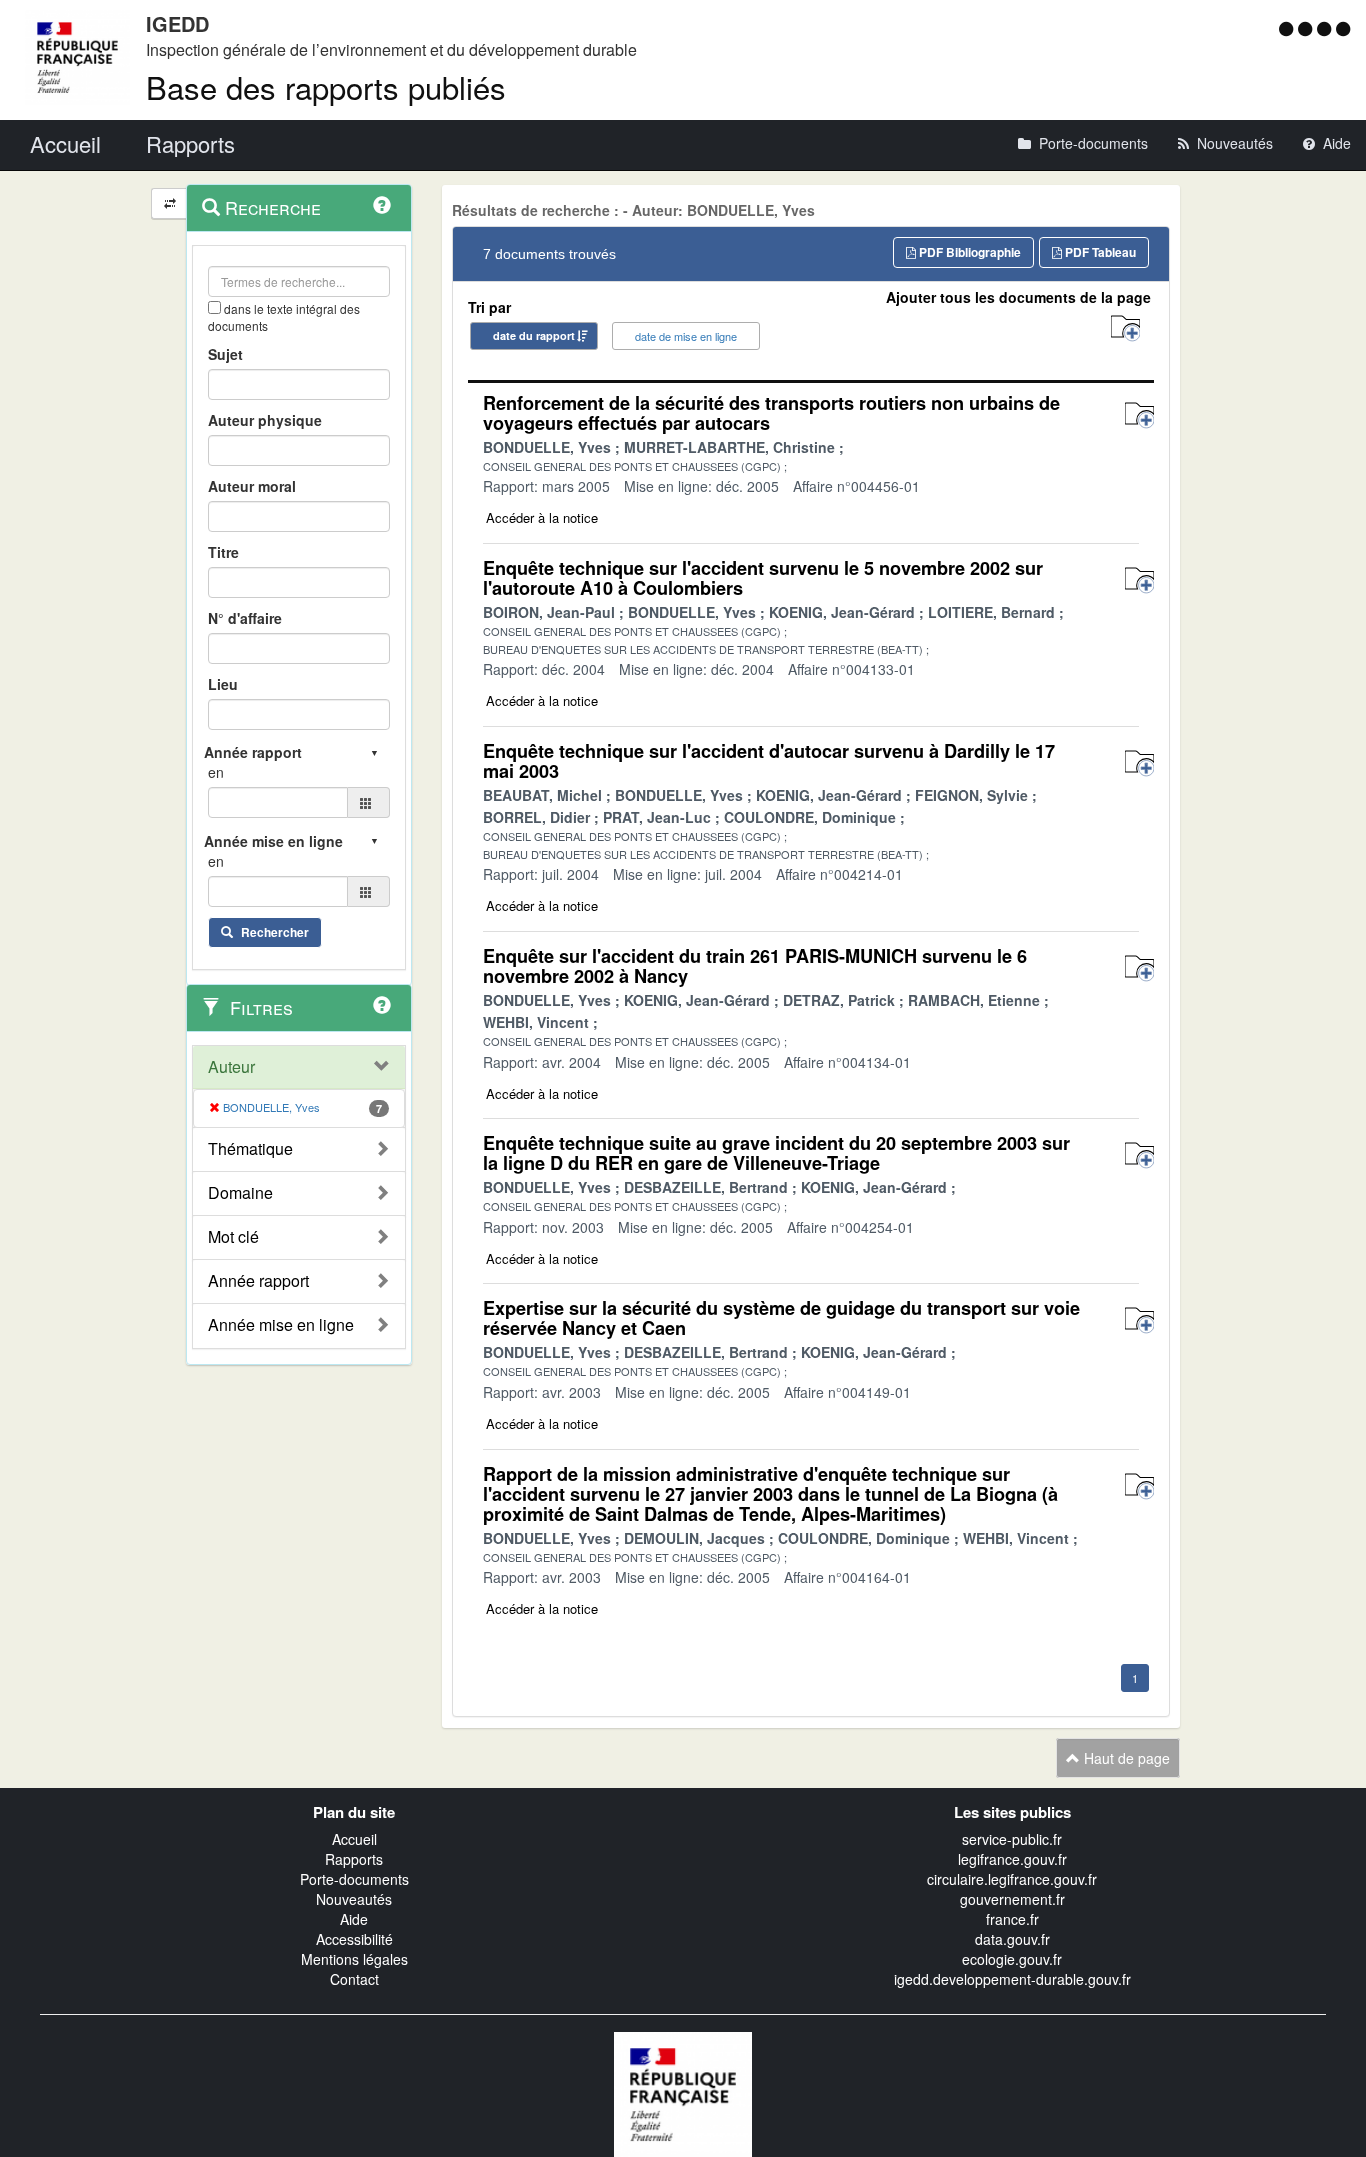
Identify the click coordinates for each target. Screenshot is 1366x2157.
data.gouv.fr (1012, 1939)
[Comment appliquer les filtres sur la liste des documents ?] (382, 1005)
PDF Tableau (1099, 252)
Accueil (354, 1839)
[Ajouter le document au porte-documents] (1139, 415)
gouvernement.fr (1012, 1899)
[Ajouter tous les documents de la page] (1125, 328)
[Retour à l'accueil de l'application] (683, 2093)
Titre (223, 552)
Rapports (354, 1859)
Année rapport (258, 1281)
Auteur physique (265, 420)
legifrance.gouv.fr (1012, 1859)
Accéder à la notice (542, 517)
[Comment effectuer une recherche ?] (382, 205)
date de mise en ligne (686, 336)
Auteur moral (252, 486)
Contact (354, 1979)
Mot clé (233, 1237)
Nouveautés (354, 1899)
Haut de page (1125, 1758)
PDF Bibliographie (968, 252)
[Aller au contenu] (1307, 28)
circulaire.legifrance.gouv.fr (1012, 1879)
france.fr (1012, 1919)
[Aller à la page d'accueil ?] (1343, 28)
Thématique (250, 1149)
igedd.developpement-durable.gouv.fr (1012, 1979)
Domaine (240, 1193)
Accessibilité (354, 1939)
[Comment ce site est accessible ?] (1288, 28)
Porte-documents (354, 1879)
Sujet (225, 354)
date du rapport (534, 335)
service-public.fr (1012, 1839)
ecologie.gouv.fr (1012, 1959)
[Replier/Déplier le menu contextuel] (169, 203)
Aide (354, 1919)
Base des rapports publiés (326, 86)
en (216, 772)
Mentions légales (354, 1959)
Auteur (231, 1067)
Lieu (223, 684)
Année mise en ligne (281, 1325)
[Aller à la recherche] (1326, 28)
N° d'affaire (245, 618)
